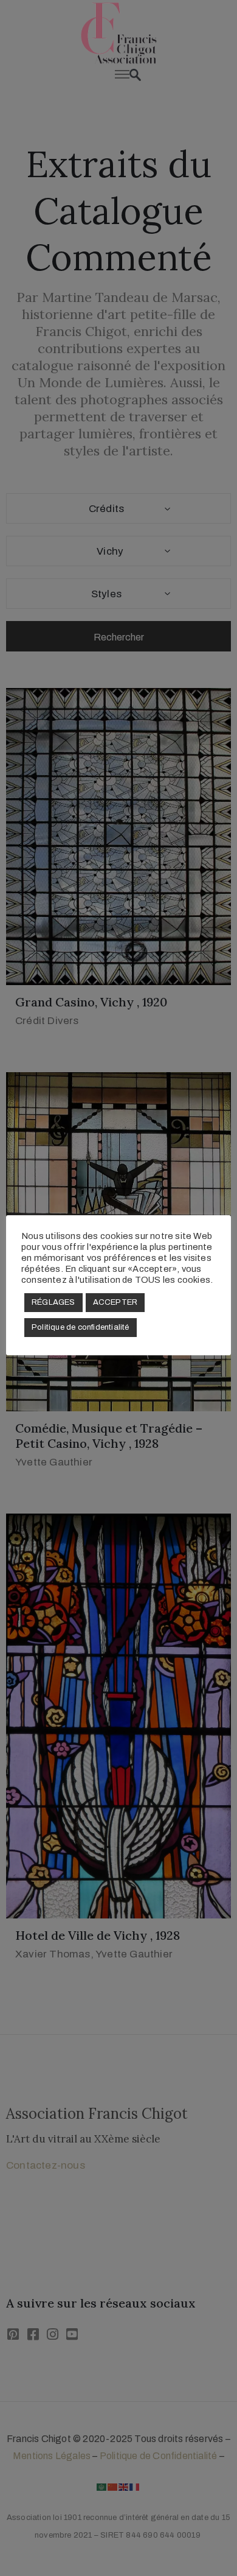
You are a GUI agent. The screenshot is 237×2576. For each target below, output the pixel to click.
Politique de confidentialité (81, 1327)
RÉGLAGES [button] (53, 1302)
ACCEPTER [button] (115, 1302)
